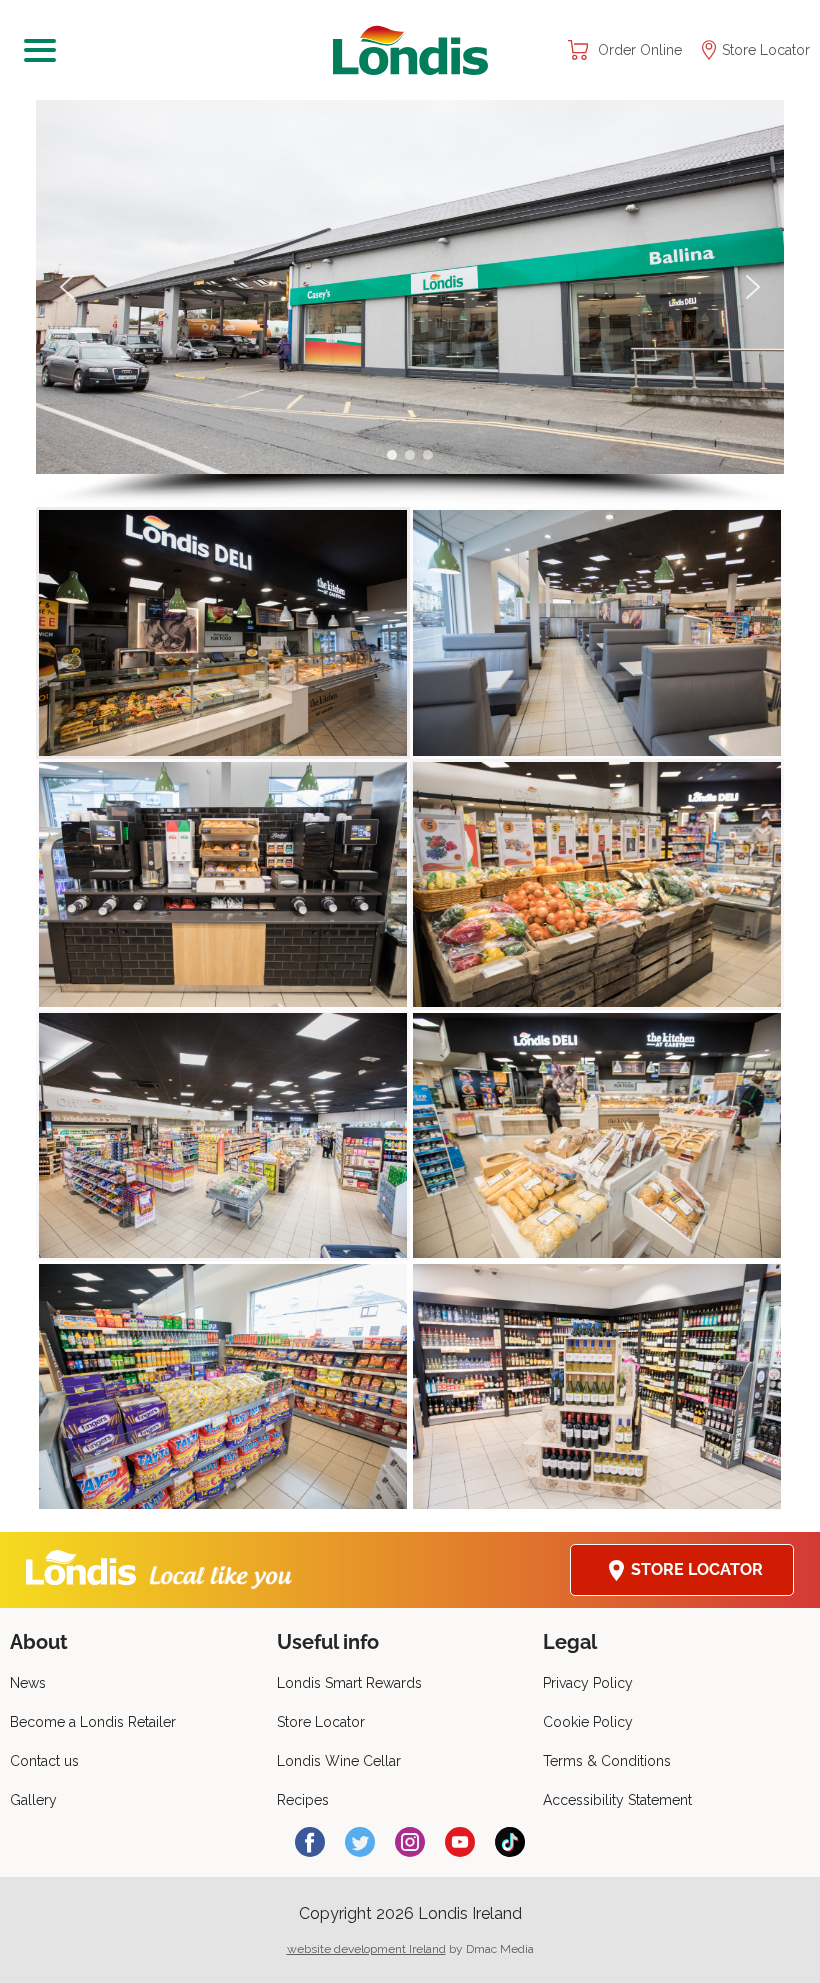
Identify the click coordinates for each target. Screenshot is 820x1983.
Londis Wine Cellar (339, 1761)
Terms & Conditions (607, 1761)
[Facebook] (310, 1842)
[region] (410, 303)
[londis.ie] (410, 50)
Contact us (44, 1761)
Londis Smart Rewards (349, 1683)
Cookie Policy (588, 1722)
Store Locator (766, 50)
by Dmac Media (410, 1949)
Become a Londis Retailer (93, 1722)
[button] (67, 287)
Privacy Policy (588, 1683)
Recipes (303, 1800)
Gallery (33, 1800)
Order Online (640, 50)
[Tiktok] (510, 1842)
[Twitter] (360, 1842)
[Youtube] (460, 1842)
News (28, 1683)
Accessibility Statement (617, 1800)
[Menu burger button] (170, 50)
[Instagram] (410, 1842)
